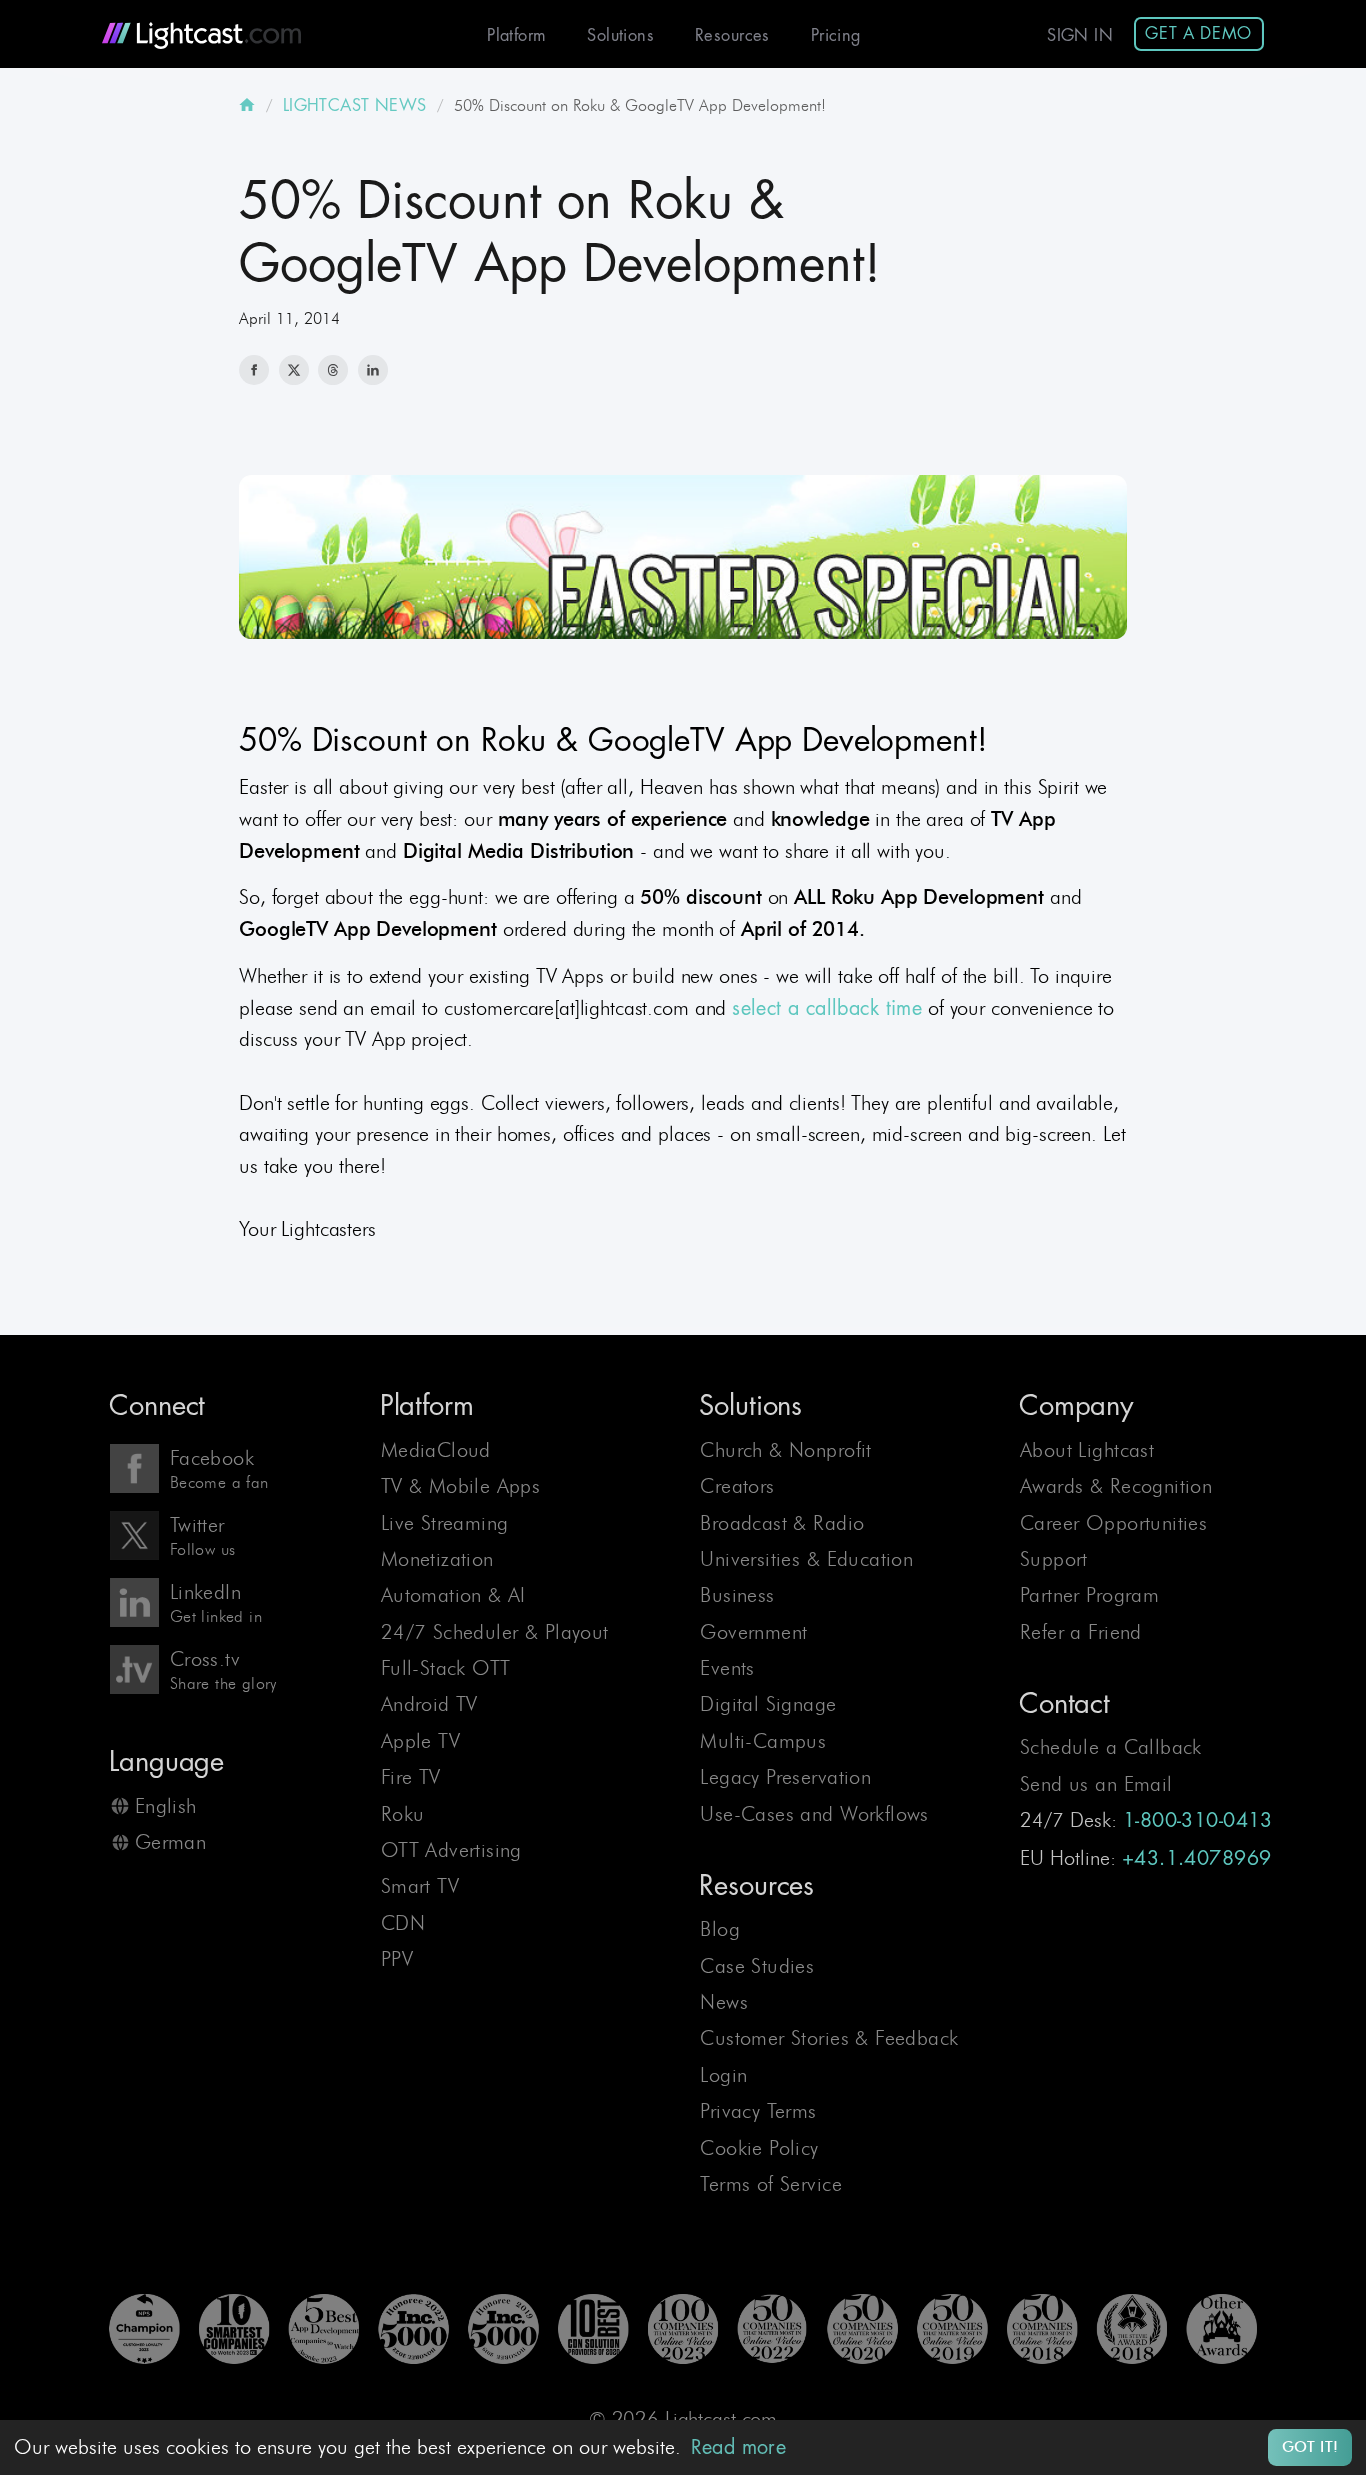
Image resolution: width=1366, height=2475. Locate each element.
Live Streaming (445, 1523)
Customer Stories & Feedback (829, 2038)
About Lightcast (1087, 1450)
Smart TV (420, 1886)
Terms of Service (771, 2184)
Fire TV (411, 1777)
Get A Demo (1198, 33)
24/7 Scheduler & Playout (495, 1632)
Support (1054, 1559)
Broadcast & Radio (782, 1523)
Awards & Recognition (1116, 1486)
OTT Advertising (451, 1850)
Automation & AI (453, 1595)
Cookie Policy (759, 2148)
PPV (397, 1959)
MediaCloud (436, 1450)
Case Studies (757, 1966)
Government (753, 1632)
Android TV (429, 1704)
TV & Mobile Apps (461, 1486)
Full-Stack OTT (446, 1668)
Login (723, 2075)
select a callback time (827, 1008)
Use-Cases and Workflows (814, 1814)
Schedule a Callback (1111, 1747)
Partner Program (1089, 1595)
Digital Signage (768, 1704)
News (724, 2002)
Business (737, 1595)
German (170, 1842)
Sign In (1080, 35)
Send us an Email (1096, 1784)
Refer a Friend (1081, 1632)
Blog (720, 1929)
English (165, 1806)
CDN (403, 1923)
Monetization (437, 1559)
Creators (737, 1486)
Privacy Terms (758, 2111)
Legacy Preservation (785, 1777)
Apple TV (420, 1741)
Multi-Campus (763, 1741)
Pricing (836, 35)
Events (727, 1668)
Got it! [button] (1310, 2447)
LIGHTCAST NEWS (354, 105)
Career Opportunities (1113, 1523)
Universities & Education (806, 1559)
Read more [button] (739, 2448)
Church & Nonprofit (785, 1450)
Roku (403, 1814)
